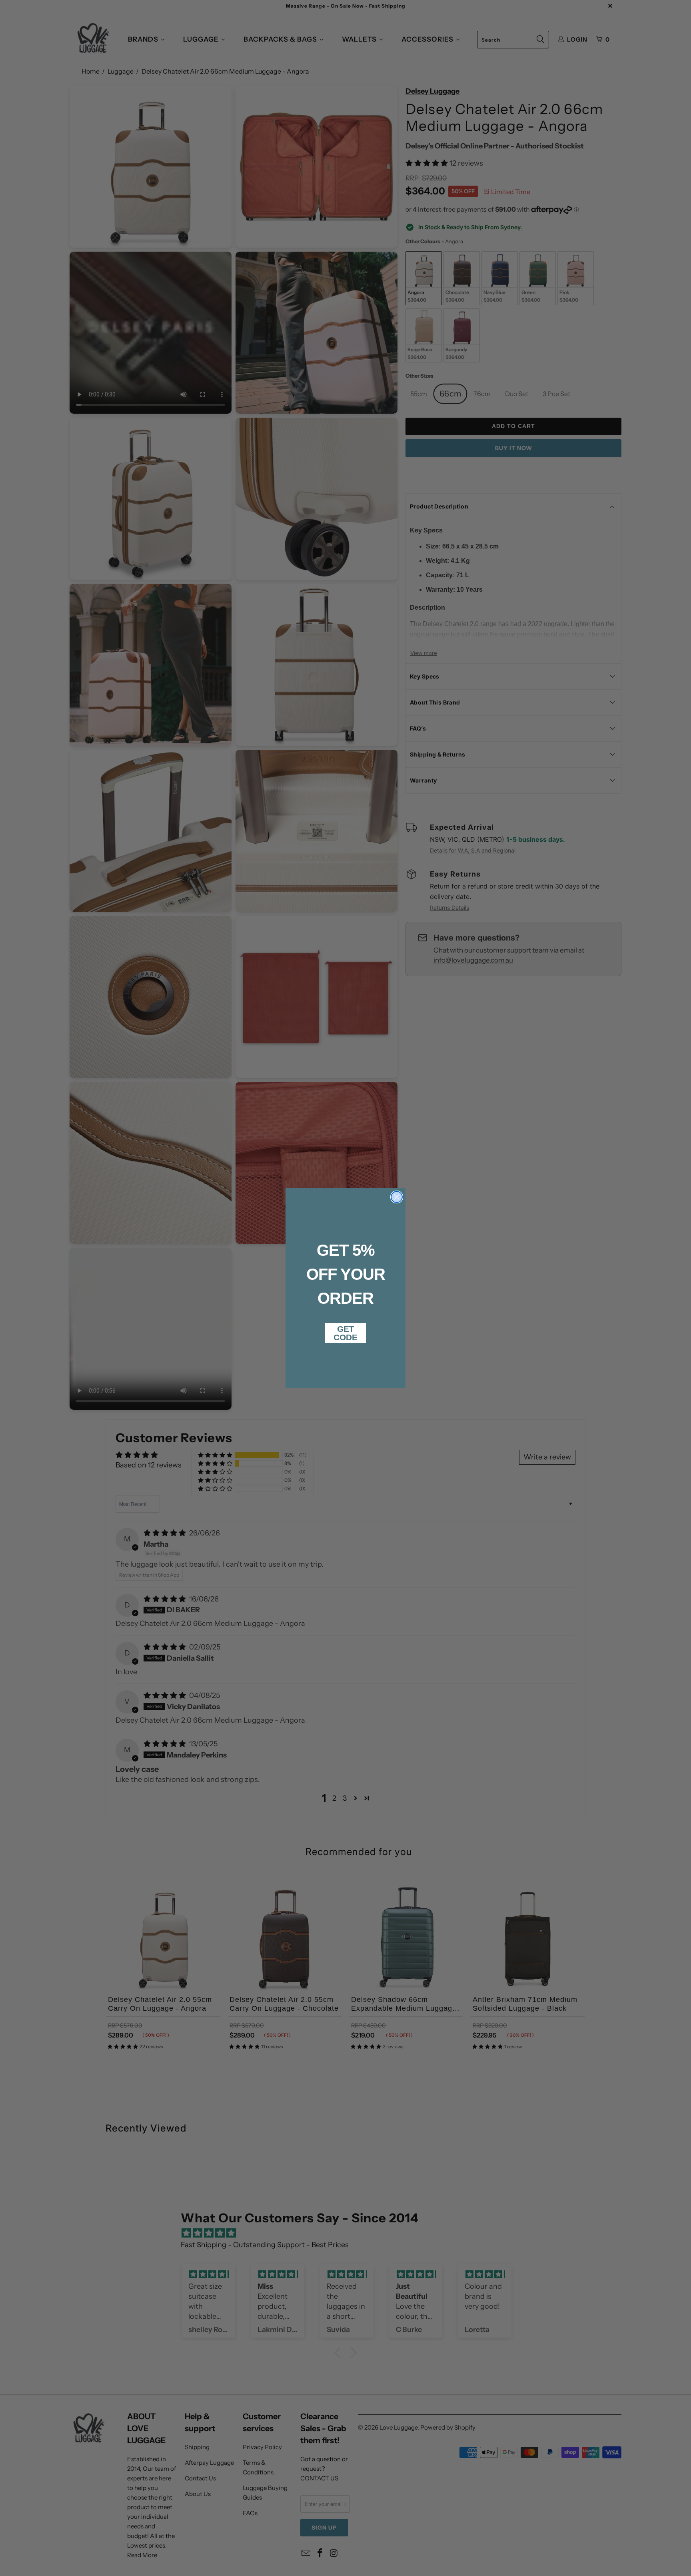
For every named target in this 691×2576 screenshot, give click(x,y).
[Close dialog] (397, 1197)
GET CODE (345, 1333)
